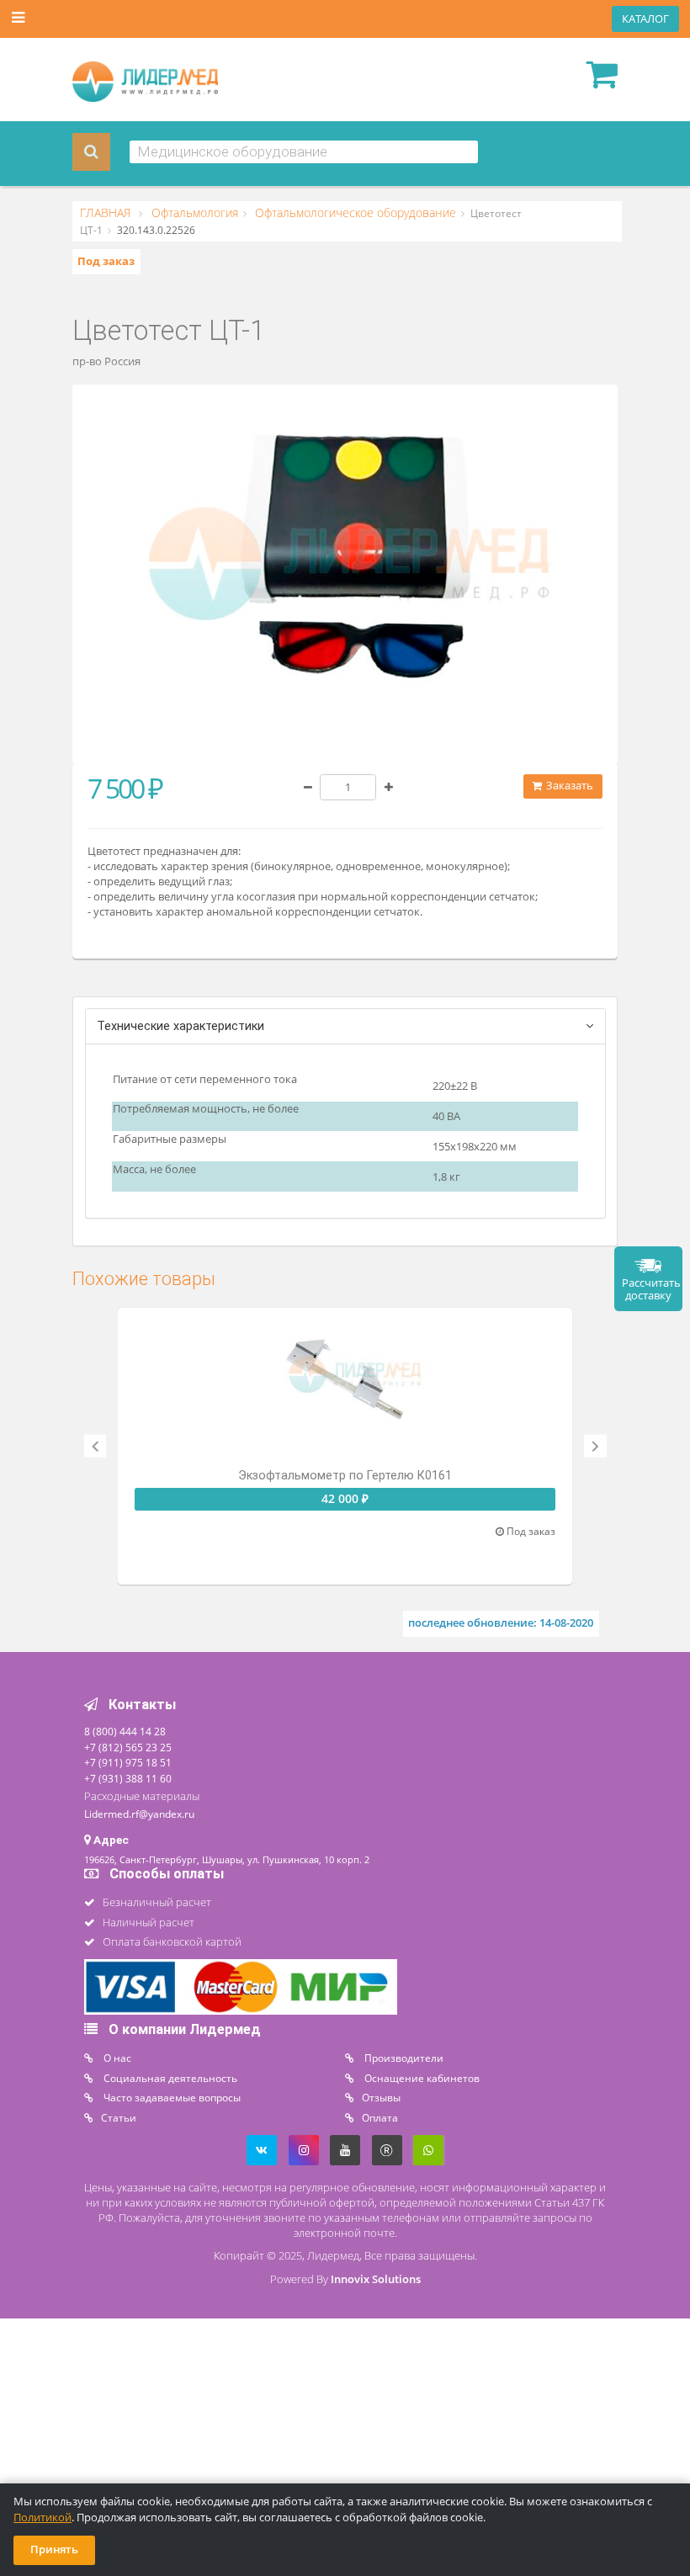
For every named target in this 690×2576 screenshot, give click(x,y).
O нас (116, 2058)
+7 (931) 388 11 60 (128, 1778)
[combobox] (304, 152)
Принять (54, 2549)
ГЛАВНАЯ (107, 213)
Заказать (568, 786)
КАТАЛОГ (645, 19)
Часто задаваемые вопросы (171, 2097)
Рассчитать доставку (651, 1289)
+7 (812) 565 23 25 (128, 1747)
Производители (403, 2058)
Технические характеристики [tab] (180, 1026)
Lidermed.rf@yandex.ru (139, 1814)
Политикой (42, 2518)
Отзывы (381, 2097)
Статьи (119, 2117)
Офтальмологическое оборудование (354, 213)
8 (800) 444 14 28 (125, 1731)
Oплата (380, 2117)
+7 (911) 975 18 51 (128, 1762)
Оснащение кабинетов (421, 2078)
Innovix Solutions (376, 2279)
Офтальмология (193, 213)
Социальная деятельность (169, 2078)
